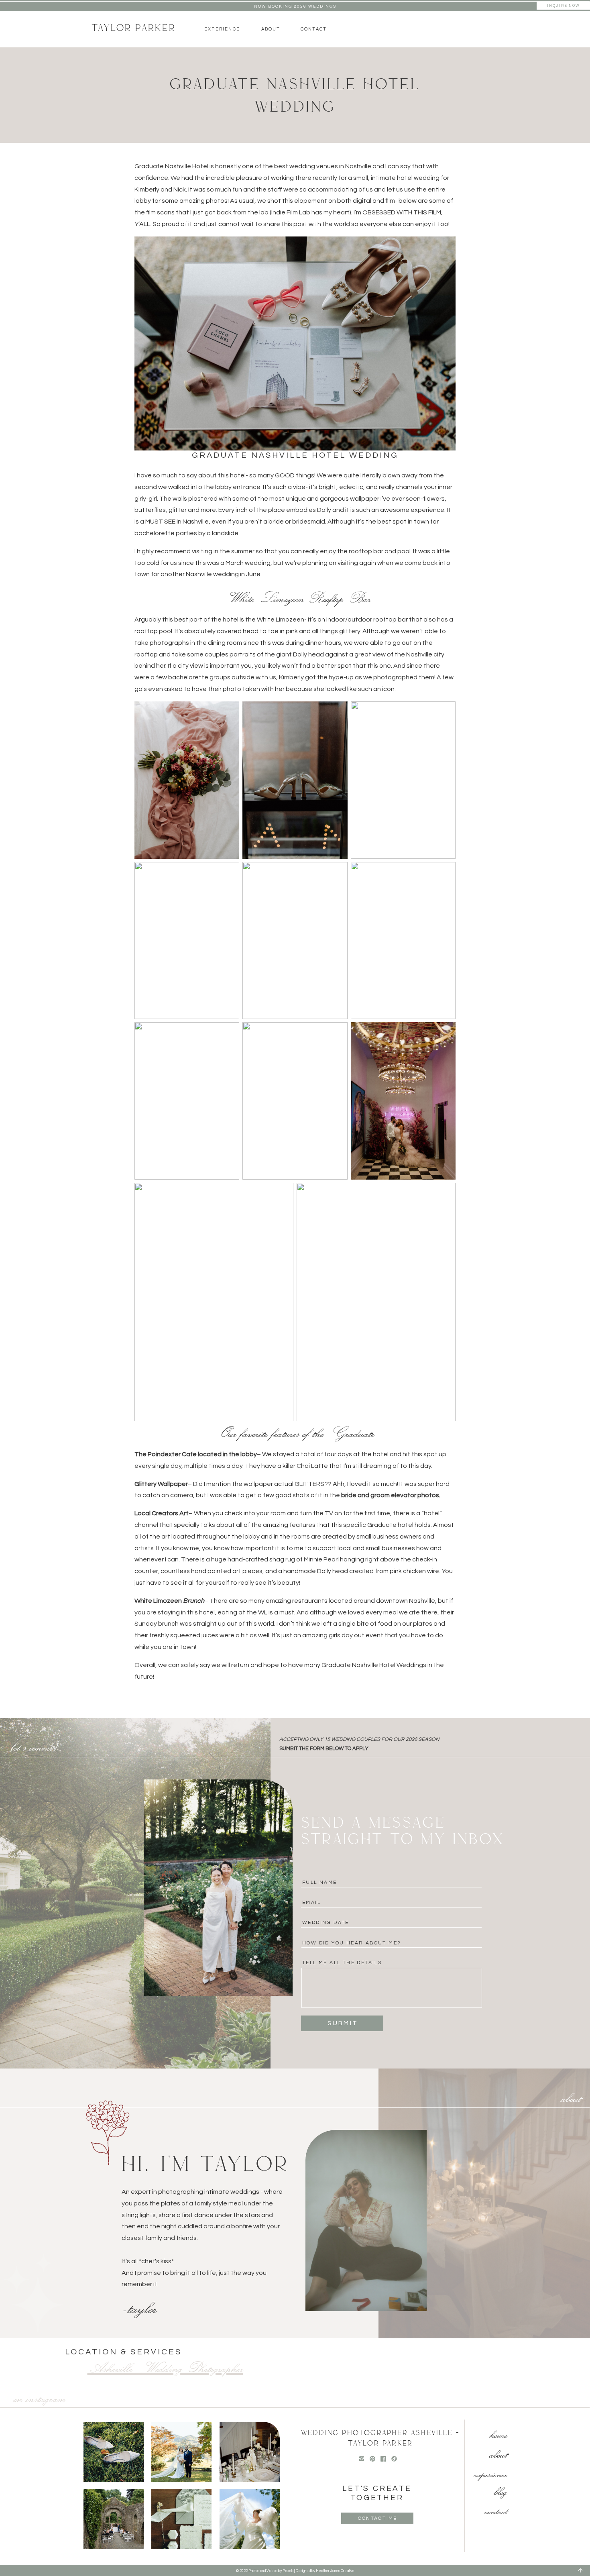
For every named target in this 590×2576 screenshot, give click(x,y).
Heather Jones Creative (335, 2571)
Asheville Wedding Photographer (165, 2368)
